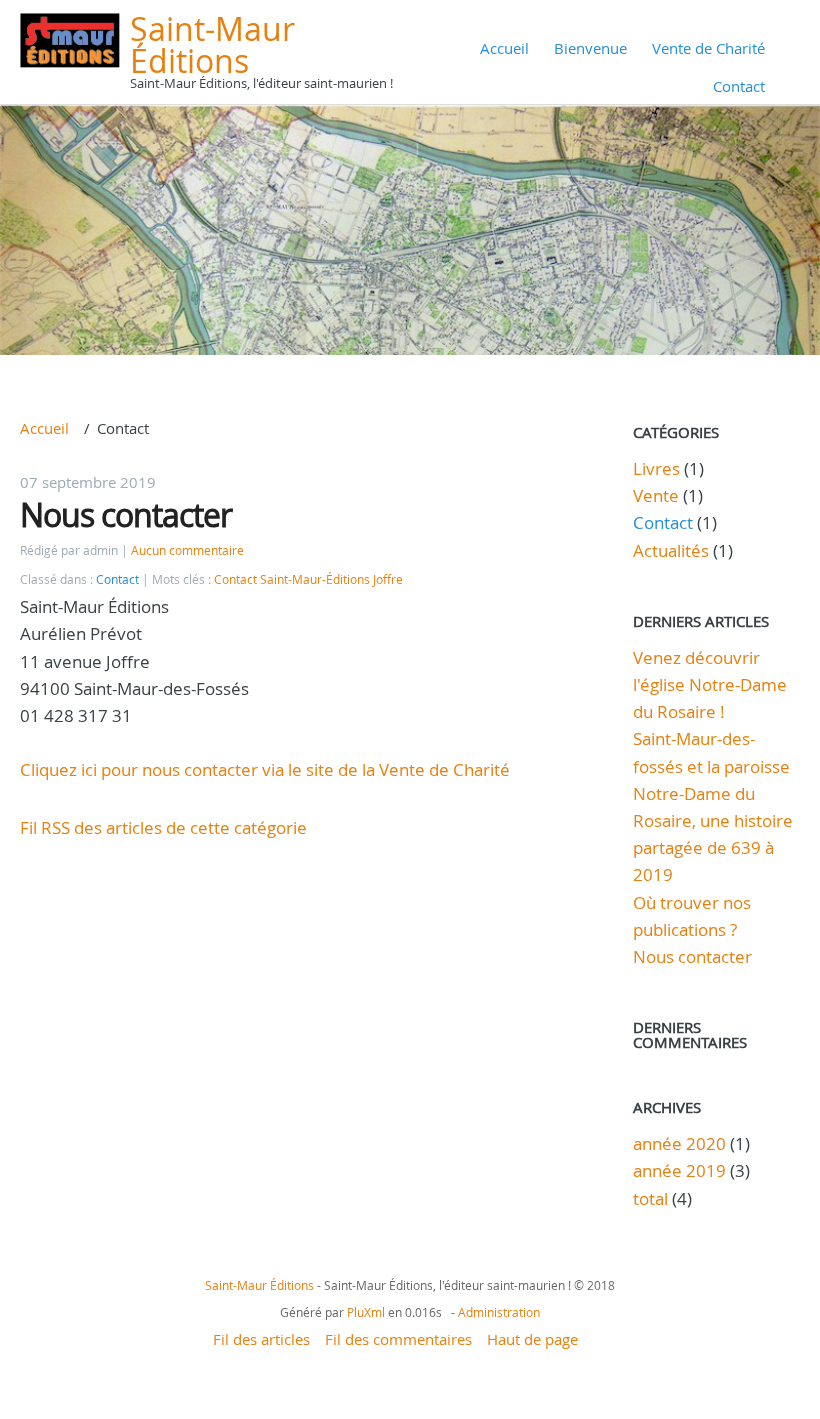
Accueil (504, 48)
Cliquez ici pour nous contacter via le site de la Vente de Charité (265, 769)
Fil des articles (261, 1339)
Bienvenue (590, 48)
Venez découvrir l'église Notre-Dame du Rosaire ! (710, 684)
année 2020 (679, 1143)
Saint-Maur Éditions (212, 44)
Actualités (671, 550)
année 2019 (679, 1170)
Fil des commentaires (398, 1339)
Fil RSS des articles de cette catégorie (163, 827)
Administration (499, 1312)
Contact (739, 86)
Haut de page (532, 1339)
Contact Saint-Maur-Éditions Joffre (308, 579)
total (652, 1198)
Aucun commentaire (187, 550)
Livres (656, 468)
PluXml (366, 1312)
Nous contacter (126, 514)
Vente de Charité (708, 48)
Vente (656, 495)
